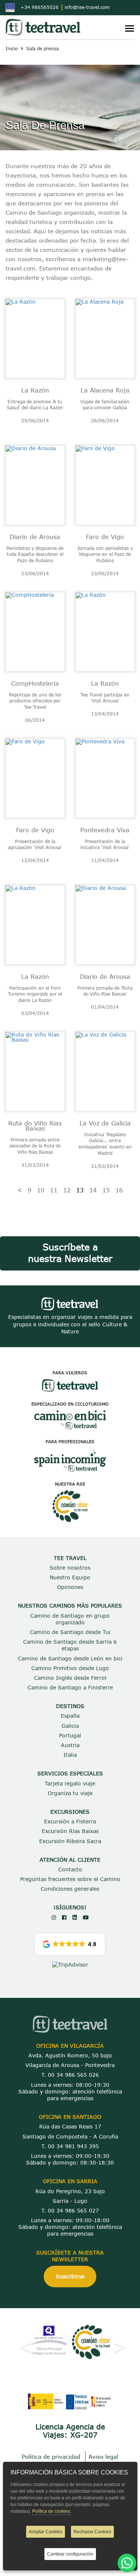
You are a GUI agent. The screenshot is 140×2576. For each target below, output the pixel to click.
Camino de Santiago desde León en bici (70, 1658)
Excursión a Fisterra (70, 1821)
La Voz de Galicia (105, 1123)
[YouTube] (86, 1917)
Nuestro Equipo (70, 1577)
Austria (70, 1745)
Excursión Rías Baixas (70, 1831)
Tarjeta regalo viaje (70, 1783)
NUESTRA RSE (70, 1484)
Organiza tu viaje (70, 1793)
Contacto (70, 1869)
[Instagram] (54, 1917)
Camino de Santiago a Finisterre (70, 1687)
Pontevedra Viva (105, 830)
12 (67, 1190)
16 (119, 1190)
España (70, 1716)
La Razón (35, 390)
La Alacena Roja (105, 390)
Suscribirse (70, 2276)
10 (41, 1190)
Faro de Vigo (105, 537)
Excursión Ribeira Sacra (70, 1841)
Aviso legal (103, 2457)
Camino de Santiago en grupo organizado (70, 1619)
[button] (70, 1944)
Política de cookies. (52, 2511)
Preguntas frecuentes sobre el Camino (70, 1879)
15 (106, 1190)
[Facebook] (64, 1917)
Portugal (70, 1735)
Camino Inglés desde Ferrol (70, 1678)
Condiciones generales (70, 1889)
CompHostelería (35, 683)
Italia (70, 1755)
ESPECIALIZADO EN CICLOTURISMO (70, 1404)
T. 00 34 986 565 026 (70, 2075)
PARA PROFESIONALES (70, 1441)
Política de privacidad (51, 2457)
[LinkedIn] (75, 1917)
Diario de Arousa (35, 537)
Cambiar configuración (70, 2554)
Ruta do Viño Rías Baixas (35, 1126)
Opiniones (70, 1587)
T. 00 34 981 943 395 (70, 2146)
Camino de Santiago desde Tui (70, 1632)
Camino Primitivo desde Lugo (70, 1668)
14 (93, 1190)
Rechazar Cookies (92, 2532)
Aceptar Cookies (46, 2532)
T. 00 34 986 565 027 (70, 2210)
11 (54, 1190)
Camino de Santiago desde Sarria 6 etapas (70, 1645)
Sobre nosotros (70, 1568)
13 (80, 1190)
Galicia (70, 1726)
